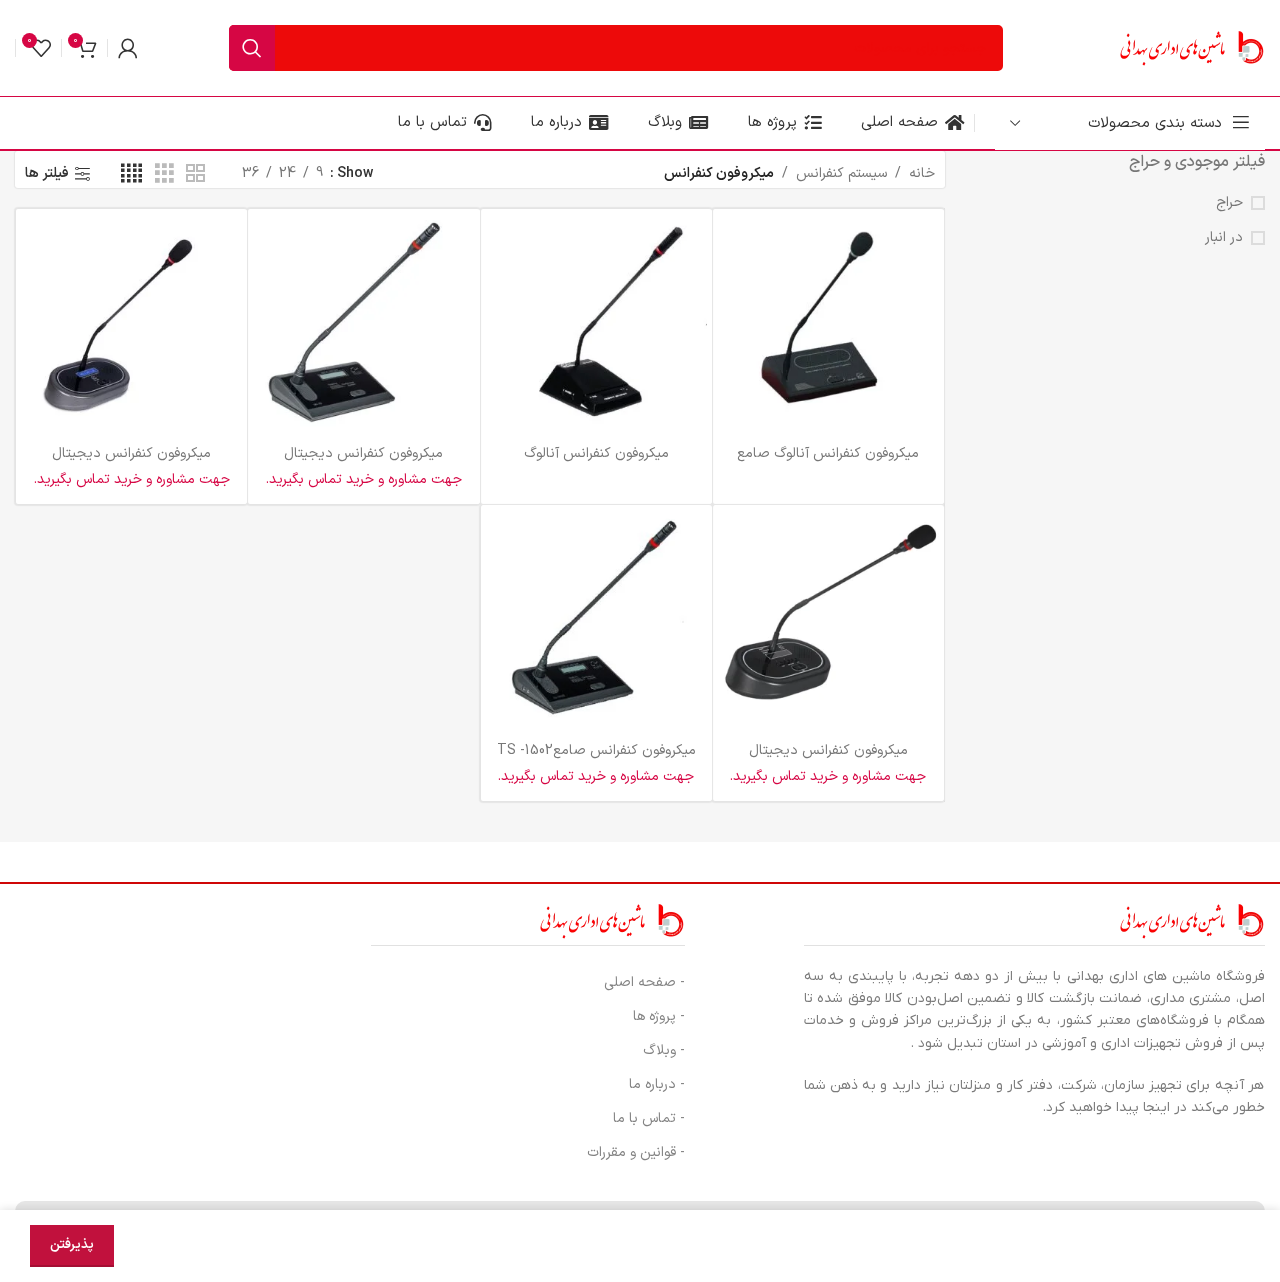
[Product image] (828, 324)
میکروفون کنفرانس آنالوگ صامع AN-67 (828, 463)
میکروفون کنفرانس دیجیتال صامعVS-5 (828, 760)
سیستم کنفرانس (841, 173)
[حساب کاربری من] (128, 48)
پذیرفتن (72, 1245)
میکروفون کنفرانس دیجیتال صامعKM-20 (131, 463)
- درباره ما (657, 1084)
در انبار (1224, 238)
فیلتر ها (47, 174)
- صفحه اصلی (644, 982)
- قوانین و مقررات (636, 1152)
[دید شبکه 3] (164, 174)
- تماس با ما (649, 1118)
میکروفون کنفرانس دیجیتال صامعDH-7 (363, 463)
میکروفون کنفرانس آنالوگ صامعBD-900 (596, 463)
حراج (1229, 203)
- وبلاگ (664, 1050)
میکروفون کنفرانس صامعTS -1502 (596, 750)
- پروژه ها (659, 1016)
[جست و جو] (252, 48)
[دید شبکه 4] (131, 174)
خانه (922, 173)
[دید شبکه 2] (195, 174)
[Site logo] (1190, 47)
